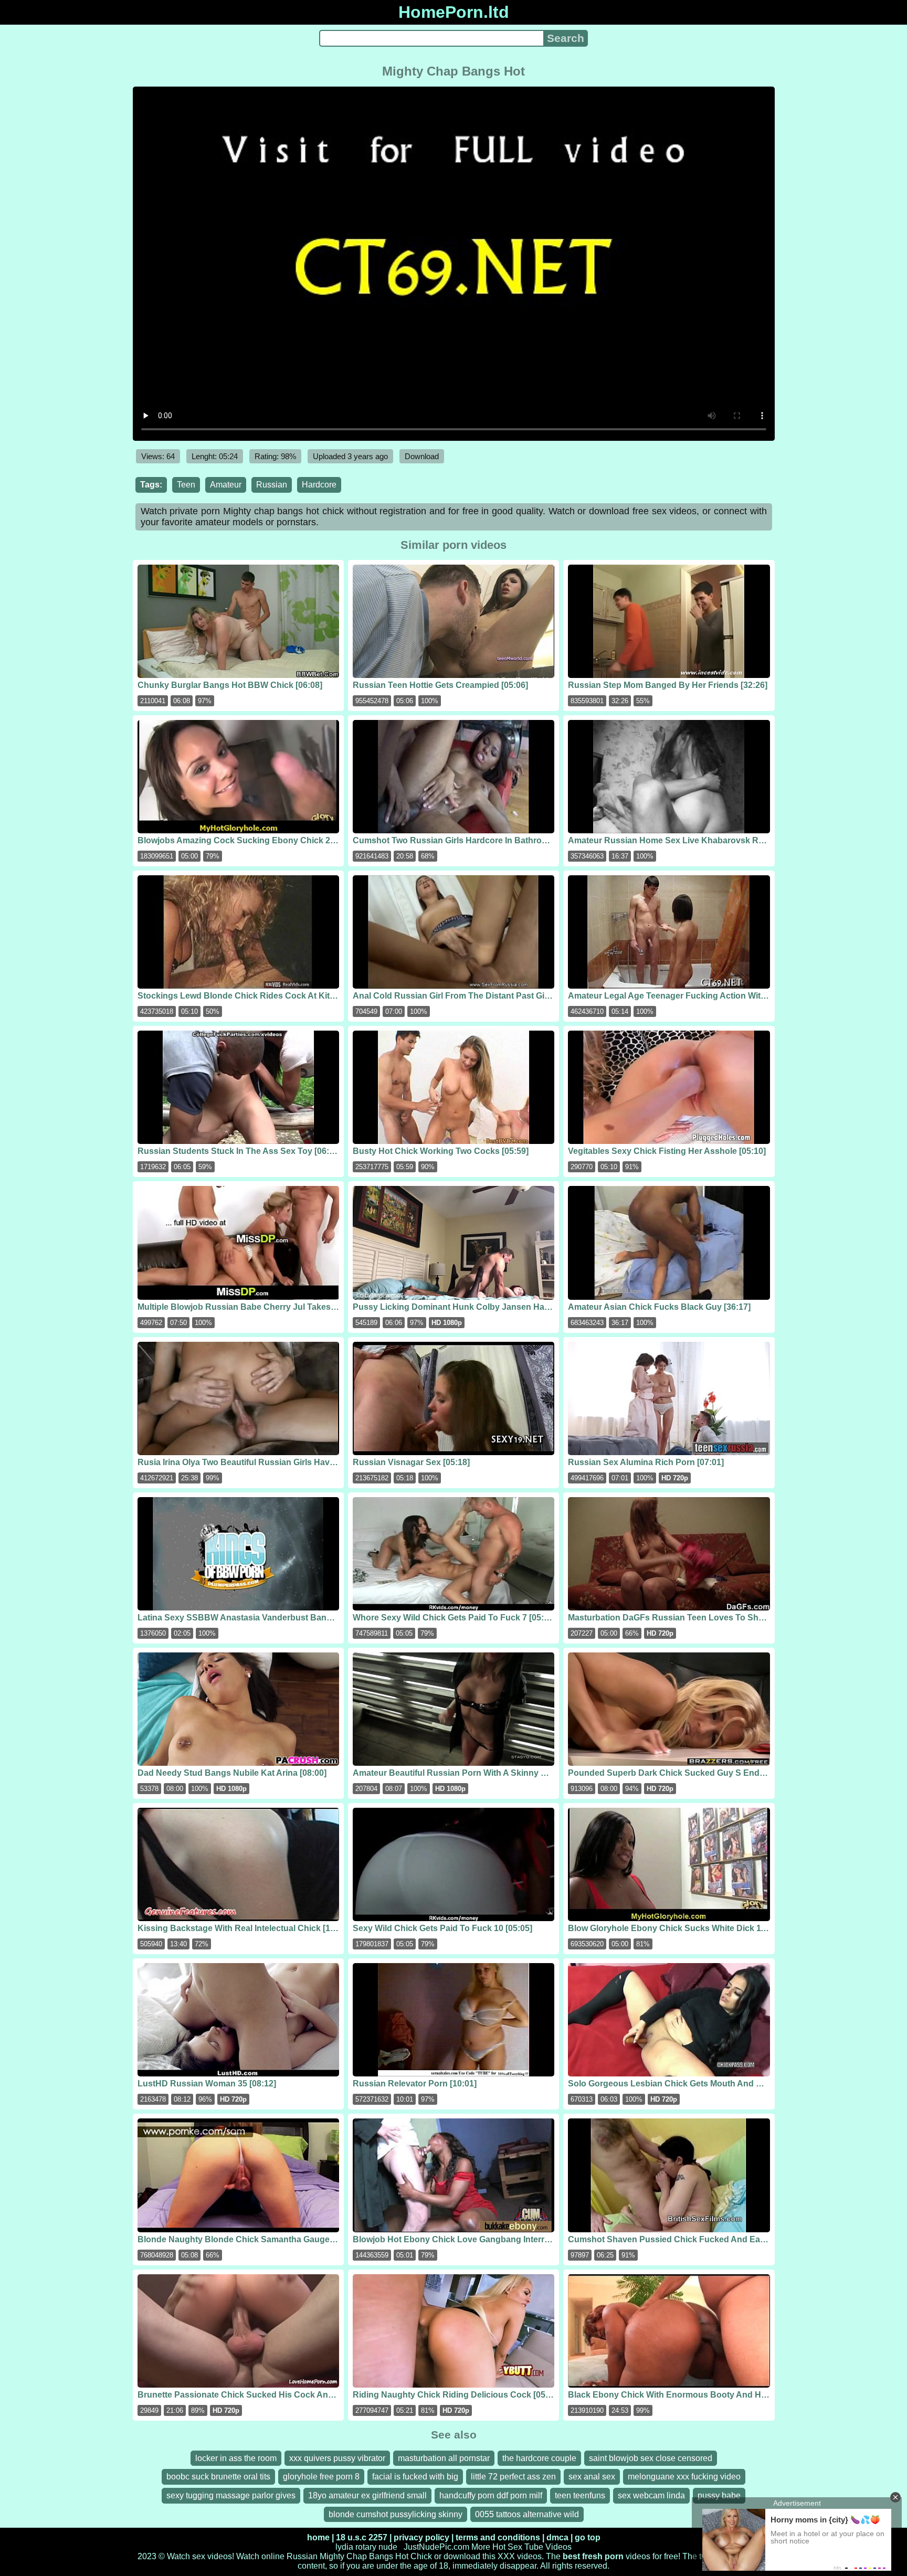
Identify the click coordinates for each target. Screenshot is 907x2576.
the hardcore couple (539, 2458)
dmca (557, 2537)
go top (588, 2537)
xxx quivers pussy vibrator (337, 2458)
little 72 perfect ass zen (513, 2477)
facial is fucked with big (415, 2477)
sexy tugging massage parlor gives (231, 2495)
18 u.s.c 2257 (362, 2537)
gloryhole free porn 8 (321, 2477)
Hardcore (319, 485)
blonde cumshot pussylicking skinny (396, 2514)
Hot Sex (507, 2547)
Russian (272, 485)
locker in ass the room (236, 2458)
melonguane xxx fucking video (684, 2477)
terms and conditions (498, 2537)
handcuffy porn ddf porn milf (491, 2495)
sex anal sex (592, 2477)
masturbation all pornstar (444, 2458)
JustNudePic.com (436, 2547)
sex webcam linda (651, 2495)
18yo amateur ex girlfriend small (367, 2495)
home (318, 2537)
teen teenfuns (580, 2495)
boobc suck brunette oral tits (218, 2477)
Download (422, 456)
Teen (186, 485)
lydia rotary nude (366, 2547)
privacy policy (421, 2537)
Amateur (226, 485)
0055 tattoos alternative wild (527, 2514)
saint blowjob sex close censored (651, 2458)
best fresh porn (593, 2556)
